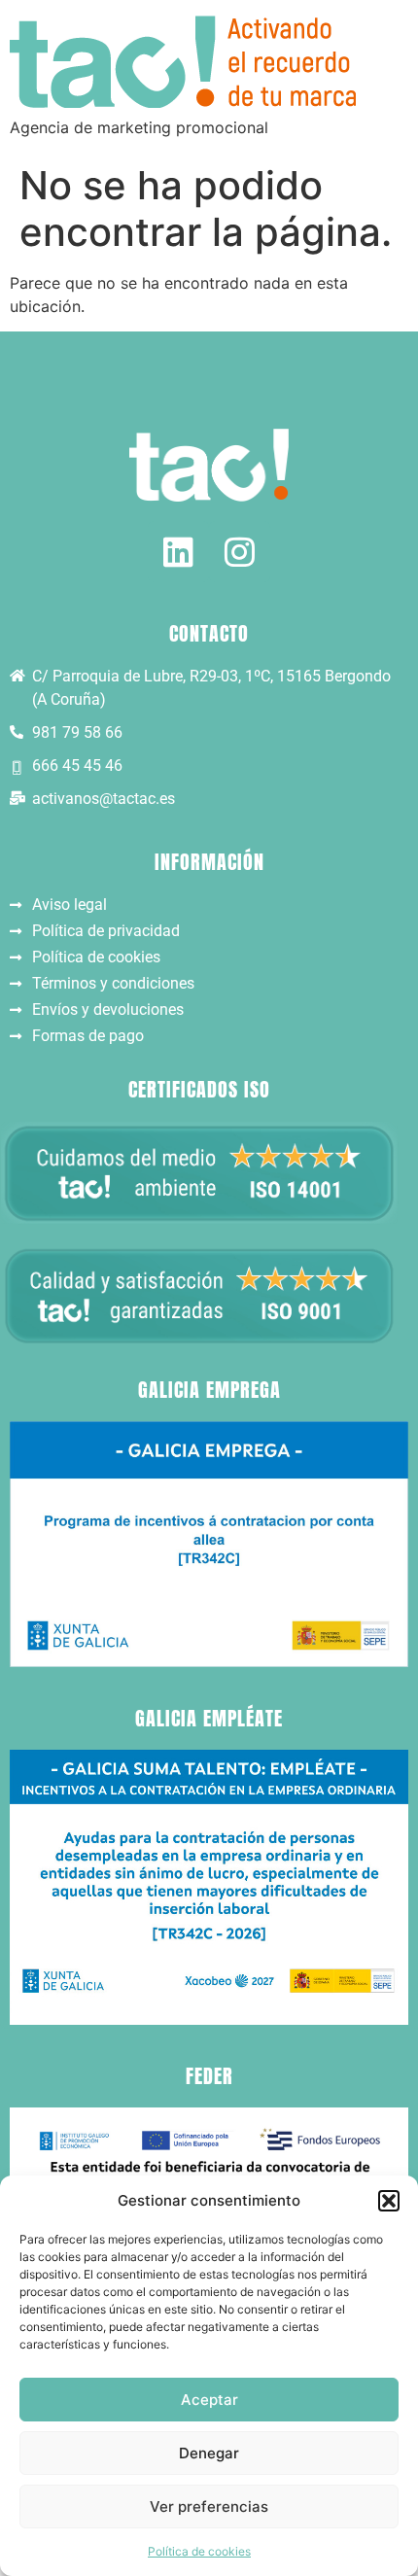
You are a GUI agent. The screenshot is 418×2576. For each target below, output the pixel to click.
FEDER (209, 2076)
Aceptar (209, 2400)
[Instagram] (240, 552)
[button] (389, 2201)
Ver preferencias (209, 2506)
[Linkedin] (178, 552)
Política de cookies (199, 2551)
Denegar (209, 2453)
